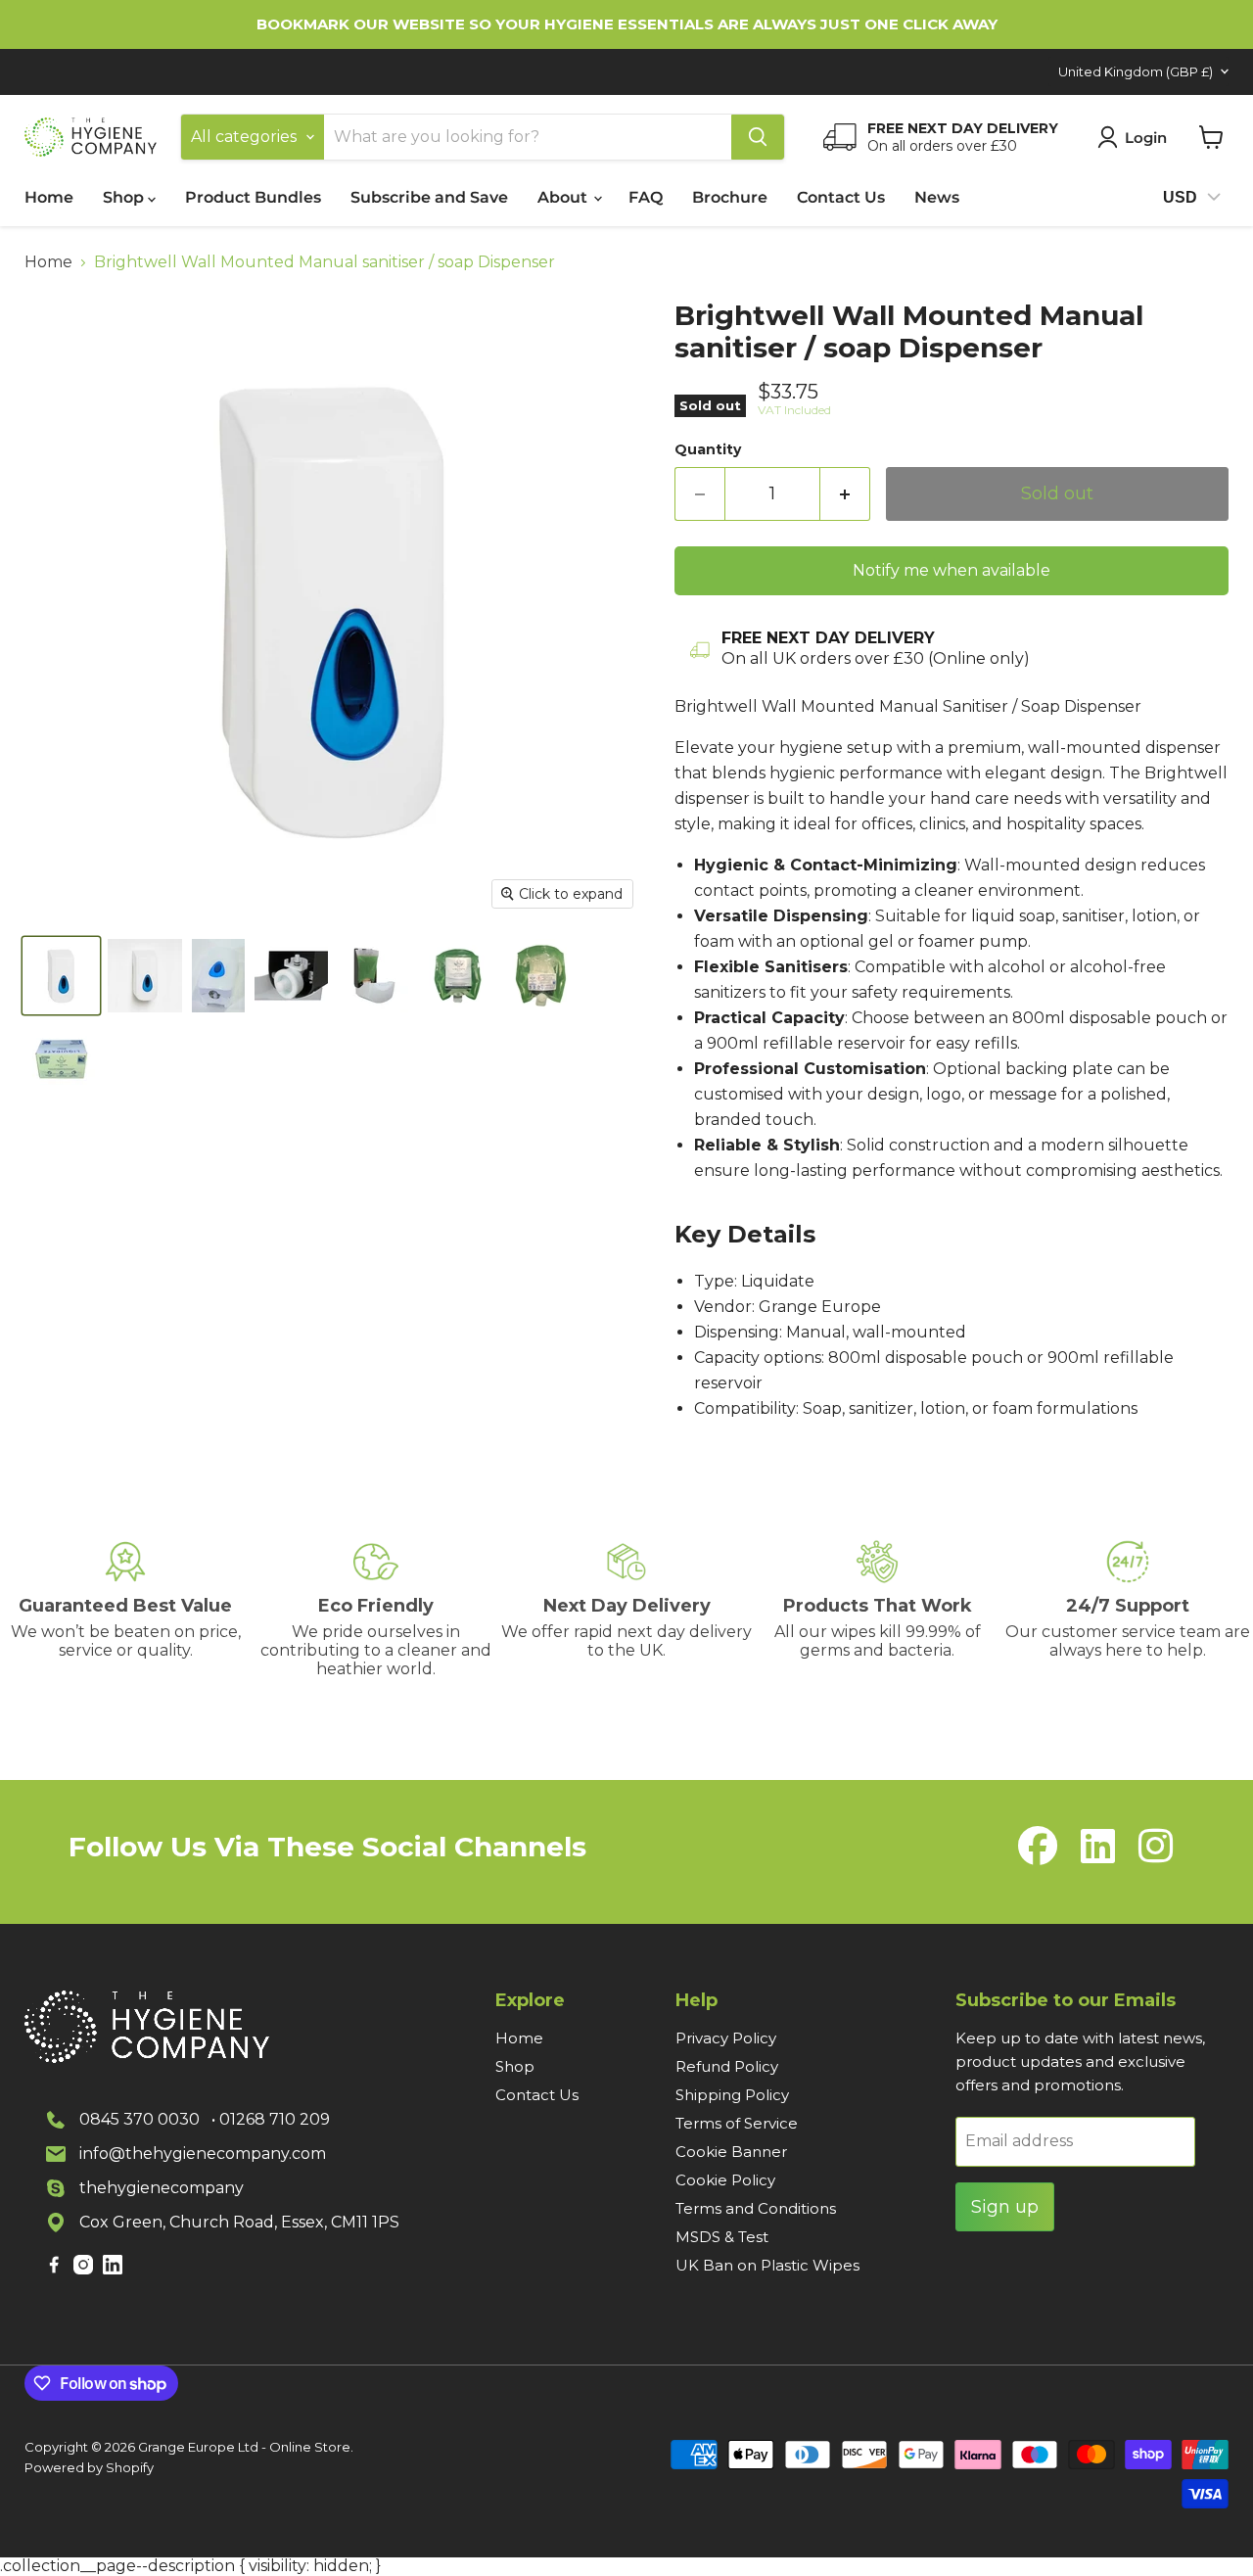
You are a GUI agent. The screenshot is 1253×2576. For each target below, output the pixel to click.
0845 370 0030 (139, 2119)
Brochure (730, 197)
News (937, 197)
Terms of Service (737, 2123)
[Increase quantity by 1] (845, 494)
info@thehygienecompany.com (203, 2154)
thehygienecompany (162, 2188)
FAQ (646, 197)
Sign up (1005, 2207)
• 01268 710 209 (271, 2119)
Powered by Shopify (89, 2467)
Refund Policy (727, 2066)
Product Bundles (253, 197)
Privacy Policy (726, 2038)
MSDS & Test (722, 2237)
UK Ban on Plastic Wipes (767, 2265)
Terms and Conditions (756, 2208)
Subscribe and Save (429, 197)
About (564, 197)
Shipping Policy (732, 2095)
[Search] (758, 137)
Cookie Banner (731, 2152)
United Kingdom (1136, 71)
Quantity (708, 449)
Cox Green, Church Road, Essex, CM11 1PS (239, 2222)
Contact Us (841, 197)
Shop (125, 197)
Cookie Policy (725, 2180)
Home (49, 197)
